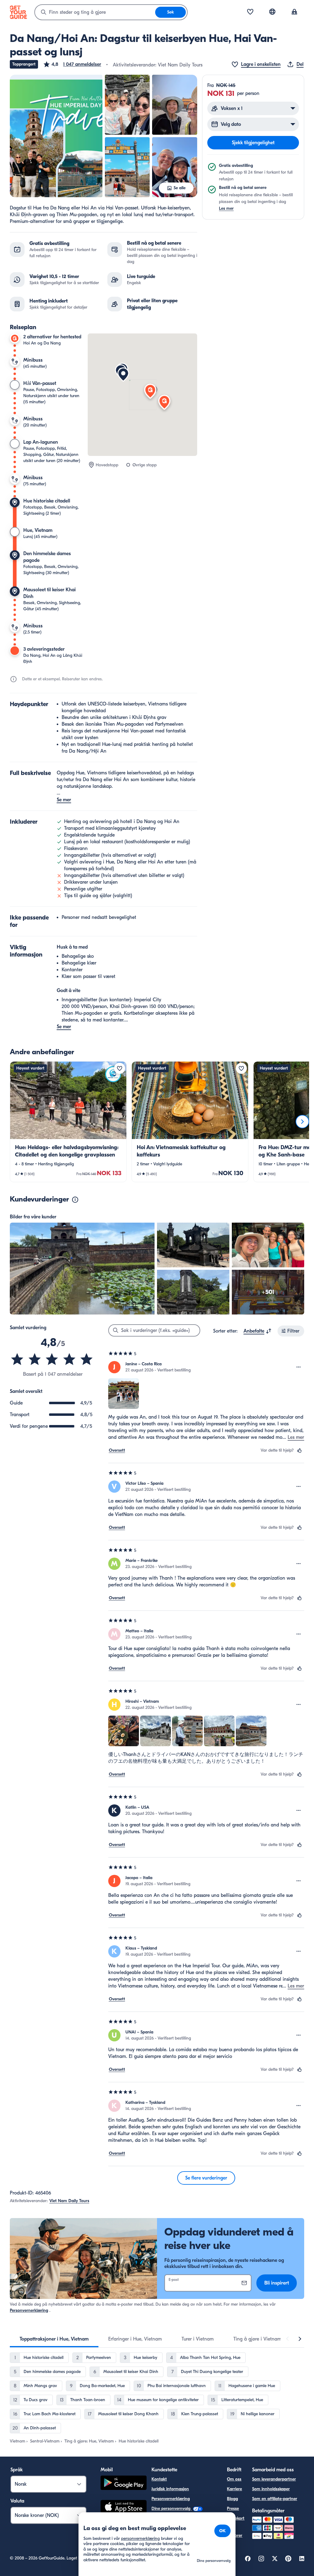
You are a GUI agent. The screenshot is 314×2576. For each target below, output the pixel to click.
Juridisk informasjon (170, 2489)
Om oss (234, 2479)
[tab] (54, 2339)
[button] (72, 64)
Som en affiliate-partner (275, 2499)
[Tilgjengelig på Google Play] (124, 2484)
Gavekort (236, 2518)
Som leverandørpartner (274, 2479)
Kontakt (159, 2479)
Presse (233, 2508)
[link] (68, 1122)
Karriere (234, 2489)
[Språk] (272, 12)
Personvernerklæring (29, 2310)
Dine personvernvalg (172, 2508)
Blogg (232, 2499)
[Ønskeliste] (250, 12)
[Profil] (294, 12)
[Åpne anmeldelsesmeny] (299, 1367)
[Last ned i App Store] (124, 2508)
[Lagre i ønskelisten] (120, 1068)
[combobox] (95, 12)
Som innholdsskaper (271, 2489)
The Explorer (235, 2532)
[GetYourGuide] (18, 12)
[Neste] (302, 1122)
